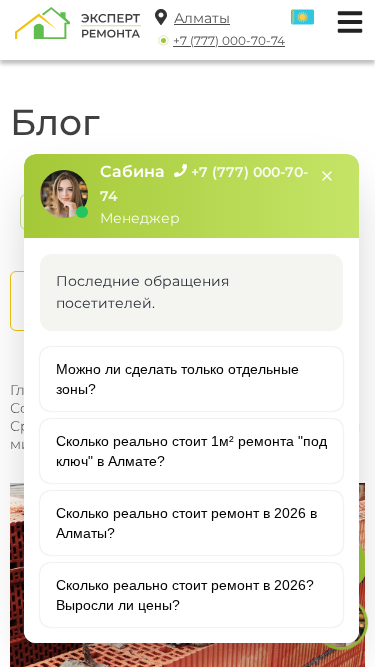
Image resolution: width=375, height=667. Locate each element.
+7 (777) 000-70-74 (229, 40)
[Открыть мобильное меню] (345, 19)
